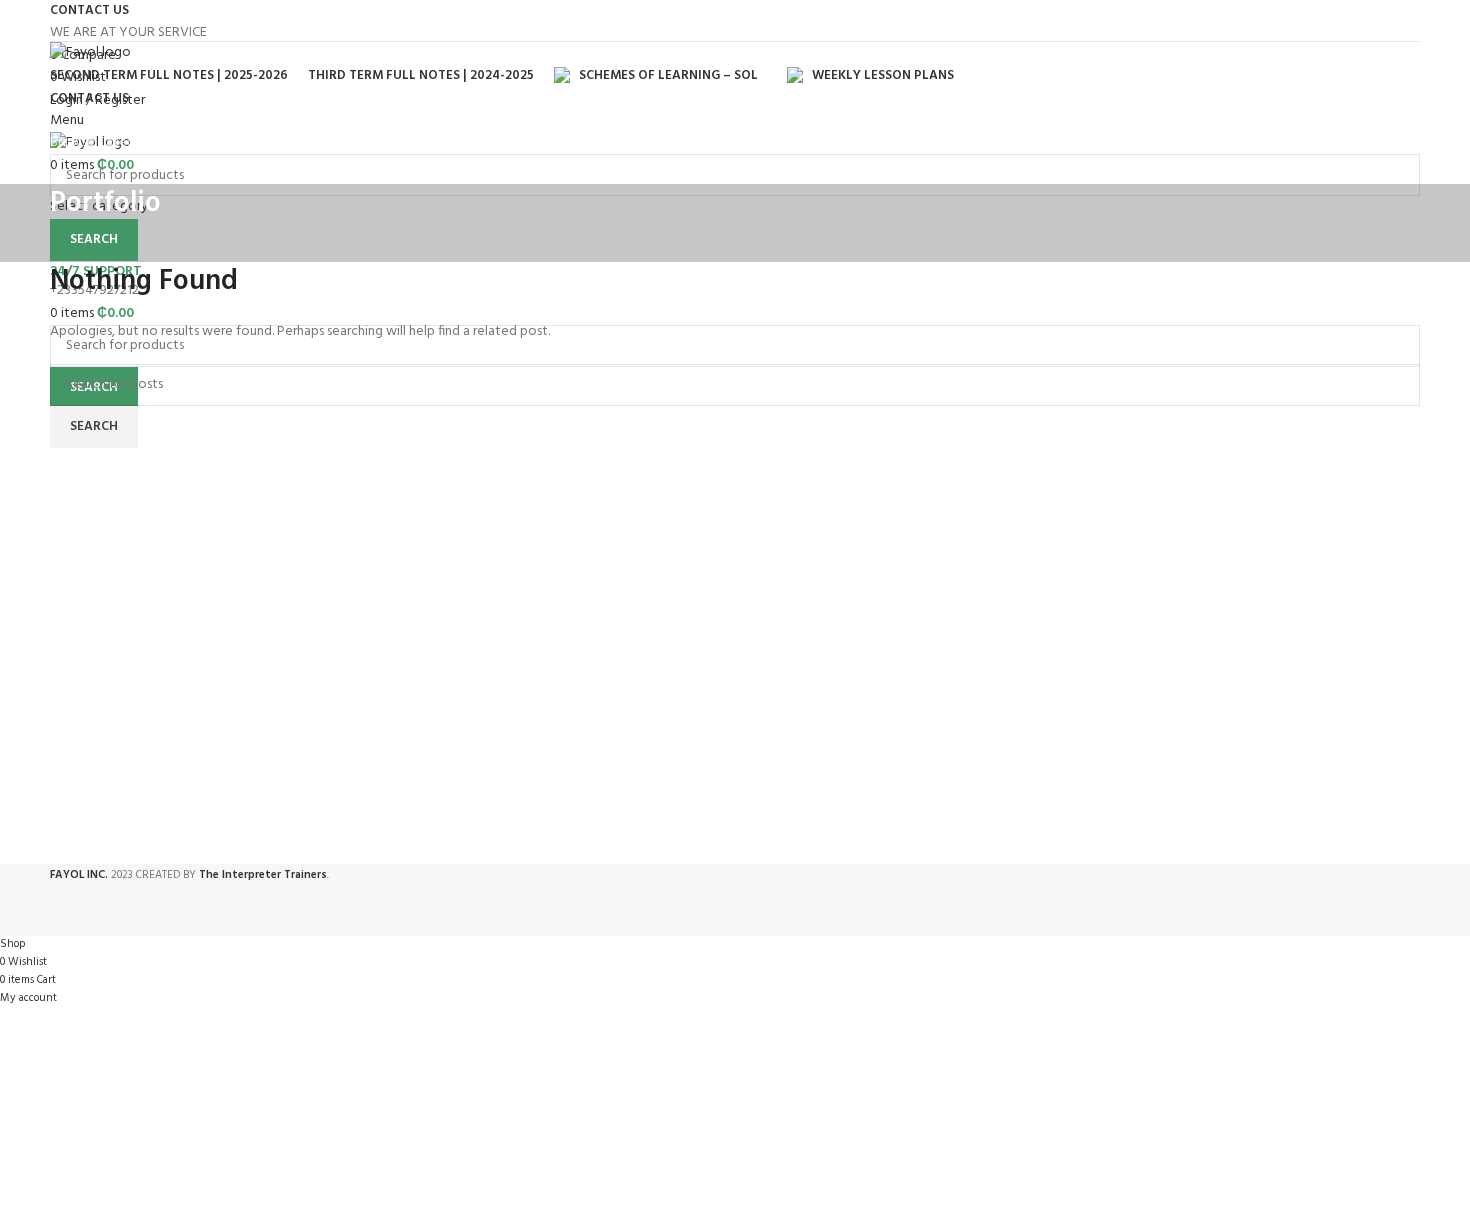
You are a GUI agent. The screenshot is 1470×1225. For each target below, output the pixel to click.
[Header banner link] (735, 612)
